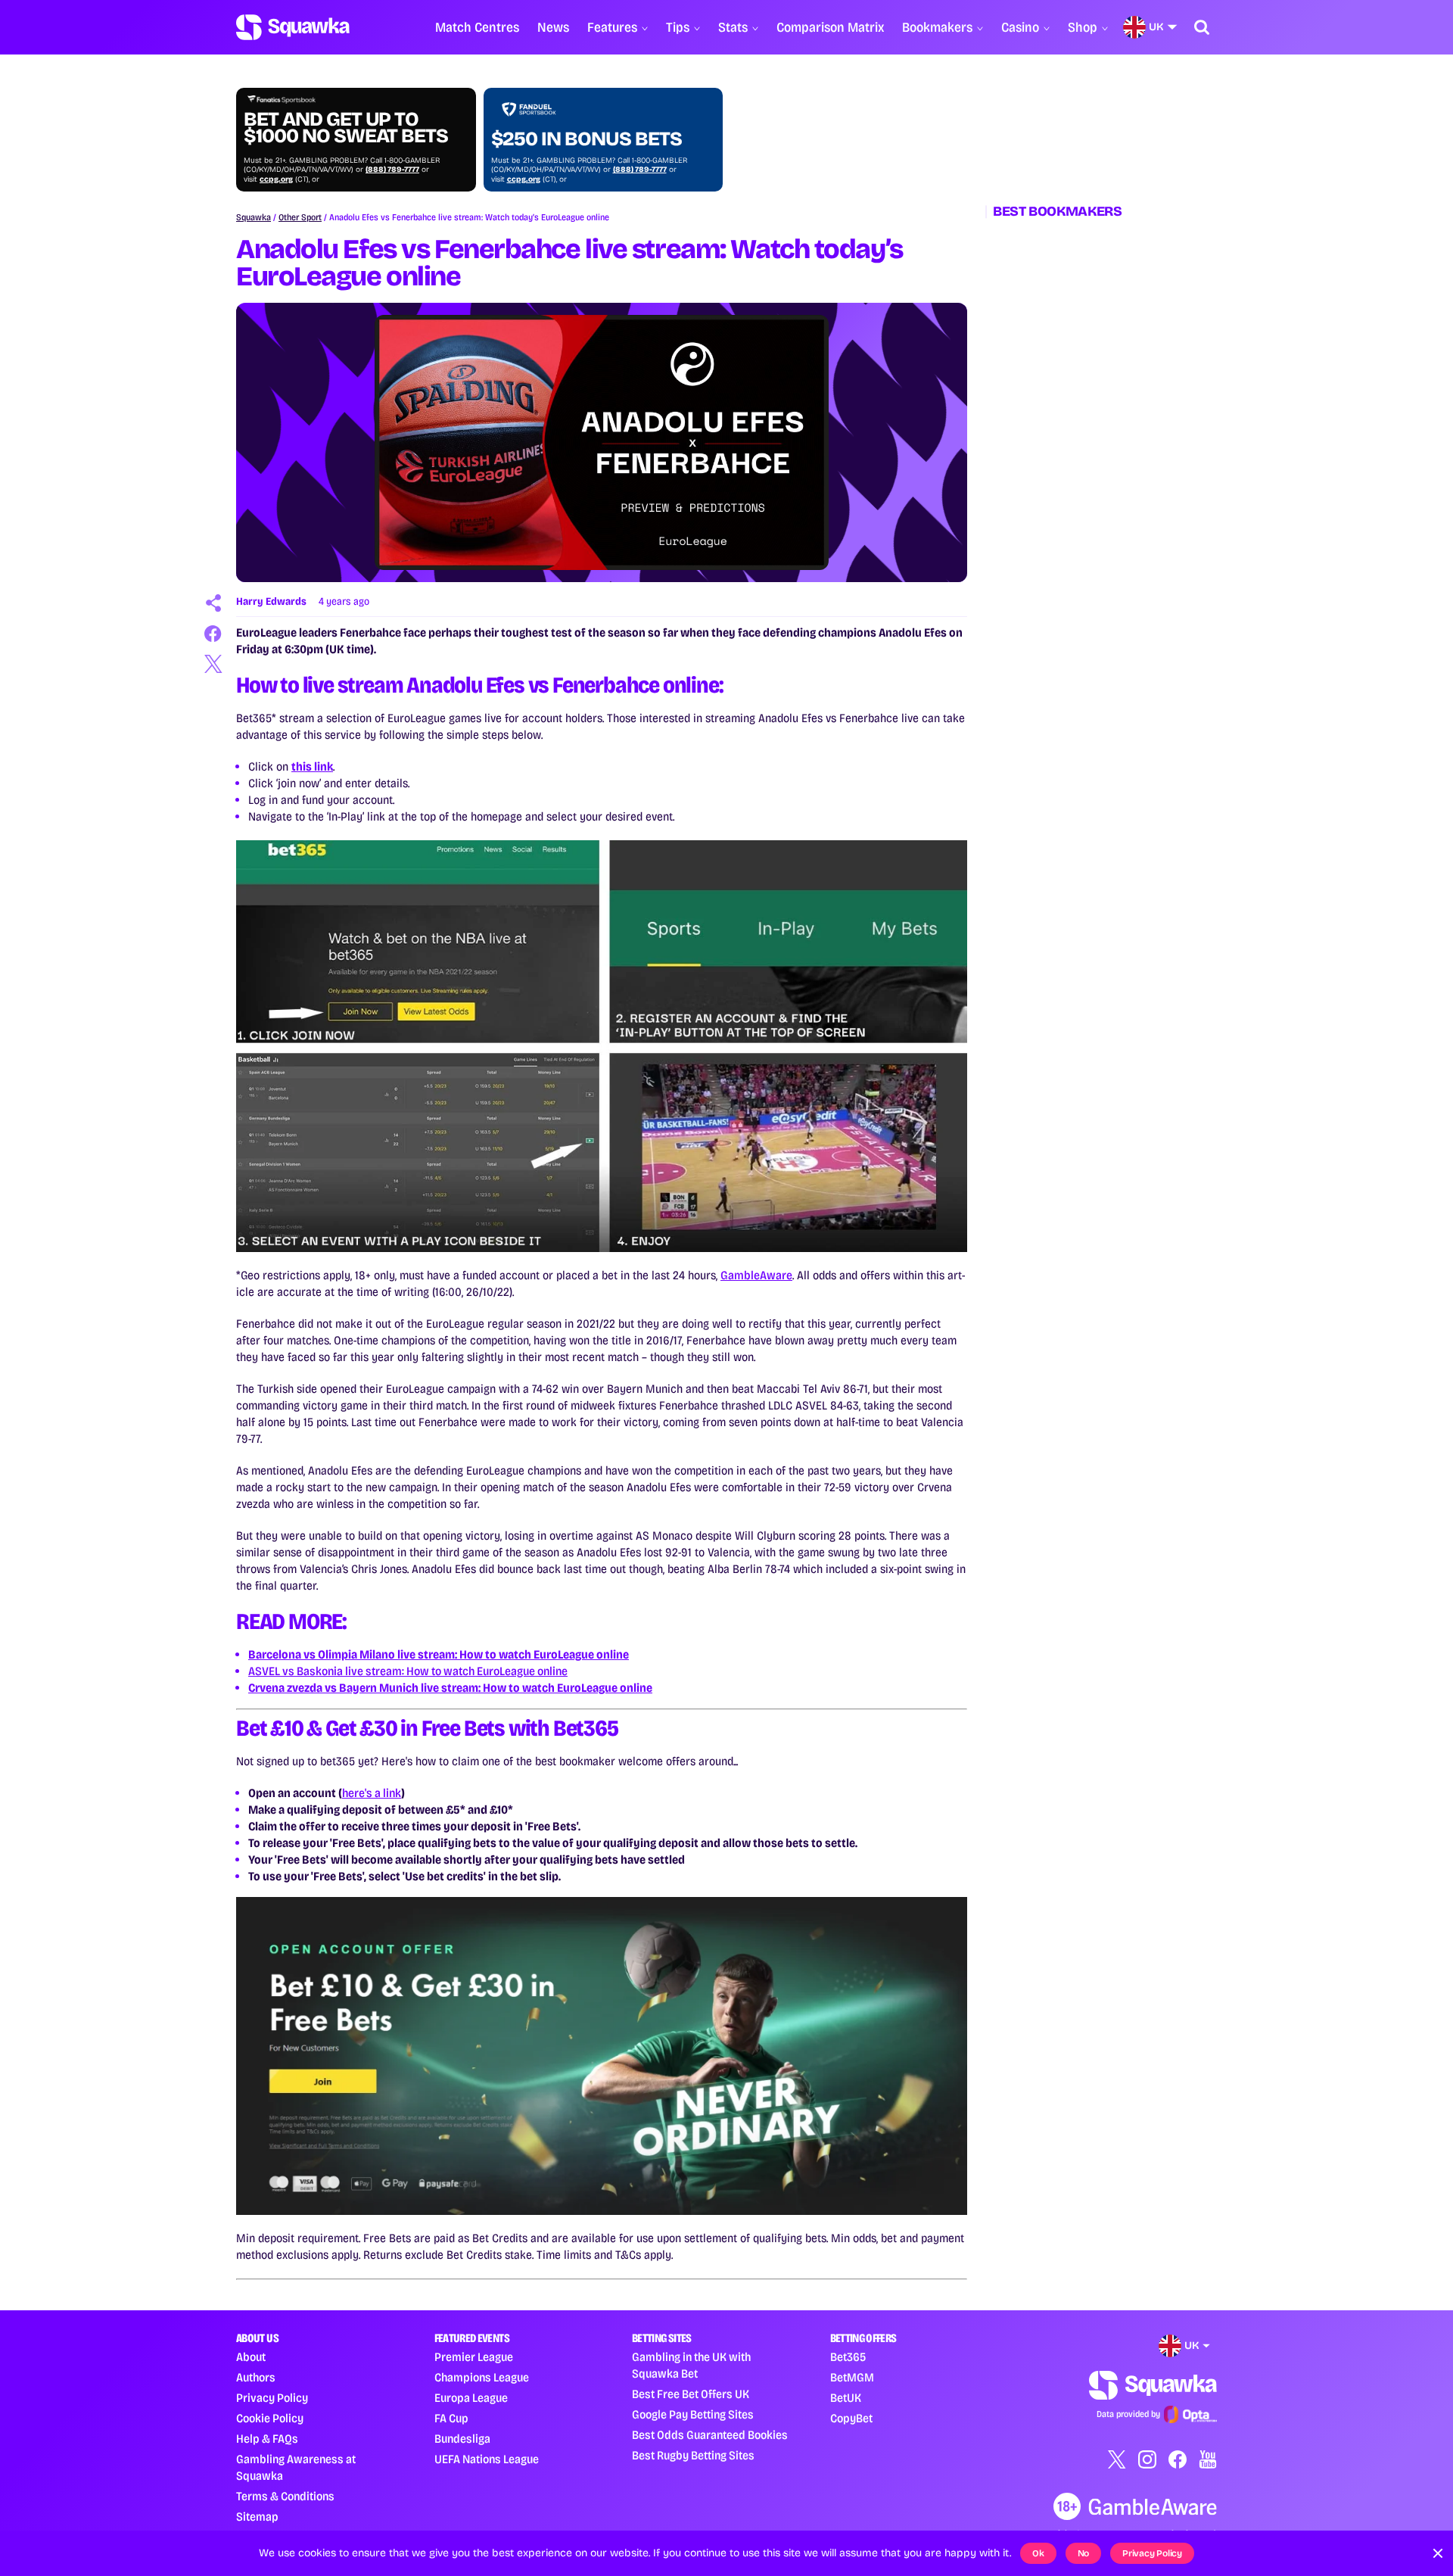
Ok (1038, 2553)
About (251, 2357)
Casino (1020, 27)
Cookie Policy (270, 2418)
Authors (256, 2377)
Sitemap (257, 2517)
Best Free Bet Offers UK (691, 2394)
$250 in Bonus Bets (586, 139)
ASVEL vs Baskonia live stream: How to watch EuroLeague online (408, 1671)
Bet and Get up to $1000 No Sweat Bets (346, 128)
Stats (733, 27)
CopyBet (851, 2418)
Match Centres (477, 27)
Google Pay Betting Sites (693, 2414)
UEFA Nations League (487, 2459)
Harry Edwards (271, 601)
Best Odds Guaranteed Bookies (710, 2435)
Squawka (254, 217)
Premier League (474, 2357)
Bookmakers (937, 27)
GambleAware (756, 1275)
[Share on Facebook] (213, 634)
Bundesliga (462, 2439)
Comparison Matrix (830, 27)
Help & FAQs (267, 2439)
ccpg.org (276, 179)
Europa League (471, 2398)
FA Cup (451, 2418)
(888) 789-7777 (392, 170)
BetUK (846, 2398)
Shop (1083, 27)
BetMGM (852, 2377)
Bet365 (848, 2357)
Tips (678, 27)
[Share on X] (213, 664)
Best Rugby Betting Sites (693, 2455)
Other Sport (300, 217)
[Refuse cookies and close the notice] (1438, 2553)
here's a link (372, 1793)
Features (612, 27)
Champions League (482, 2377)
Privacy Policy (272, 2398)
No (1084, 2553)
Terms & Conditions (285, 2496)
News (553, 27)
